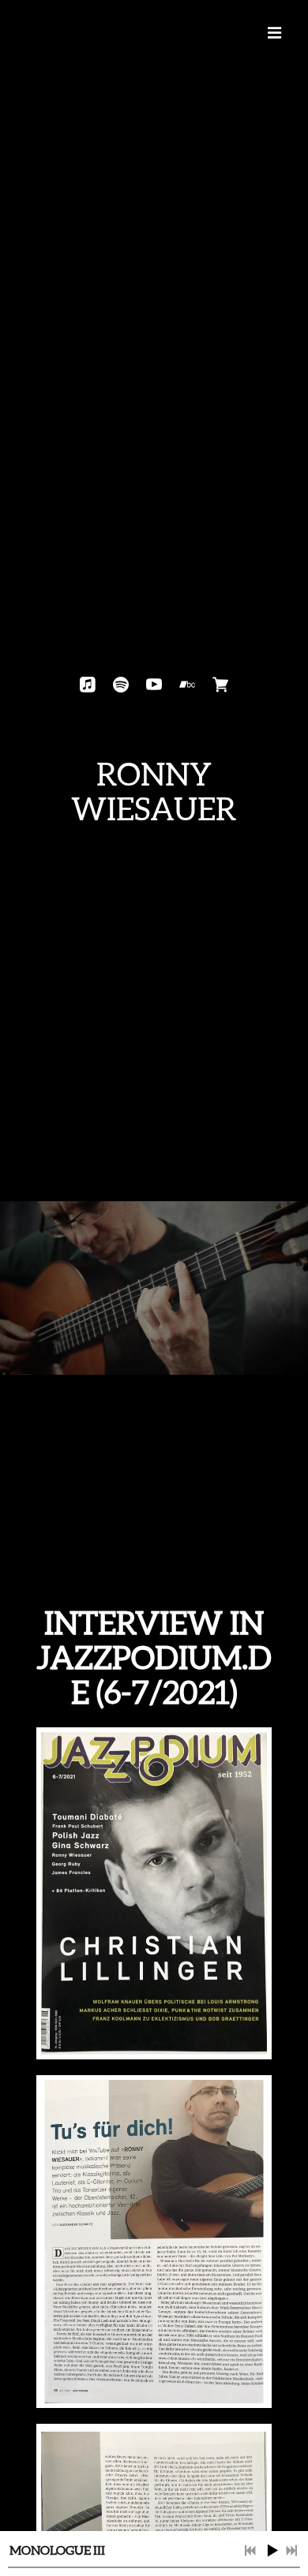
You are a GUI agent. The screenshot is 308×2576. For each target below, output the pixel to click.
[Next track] (291, 2551)
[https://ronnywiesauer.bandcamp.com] (187, 685)
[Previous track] (250, 2551)
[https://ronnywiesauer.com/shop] (220, 685)
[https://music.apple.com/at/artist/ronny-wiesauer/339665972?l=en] (88, 685)
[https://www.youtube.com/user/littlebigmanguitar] (154, 685)
